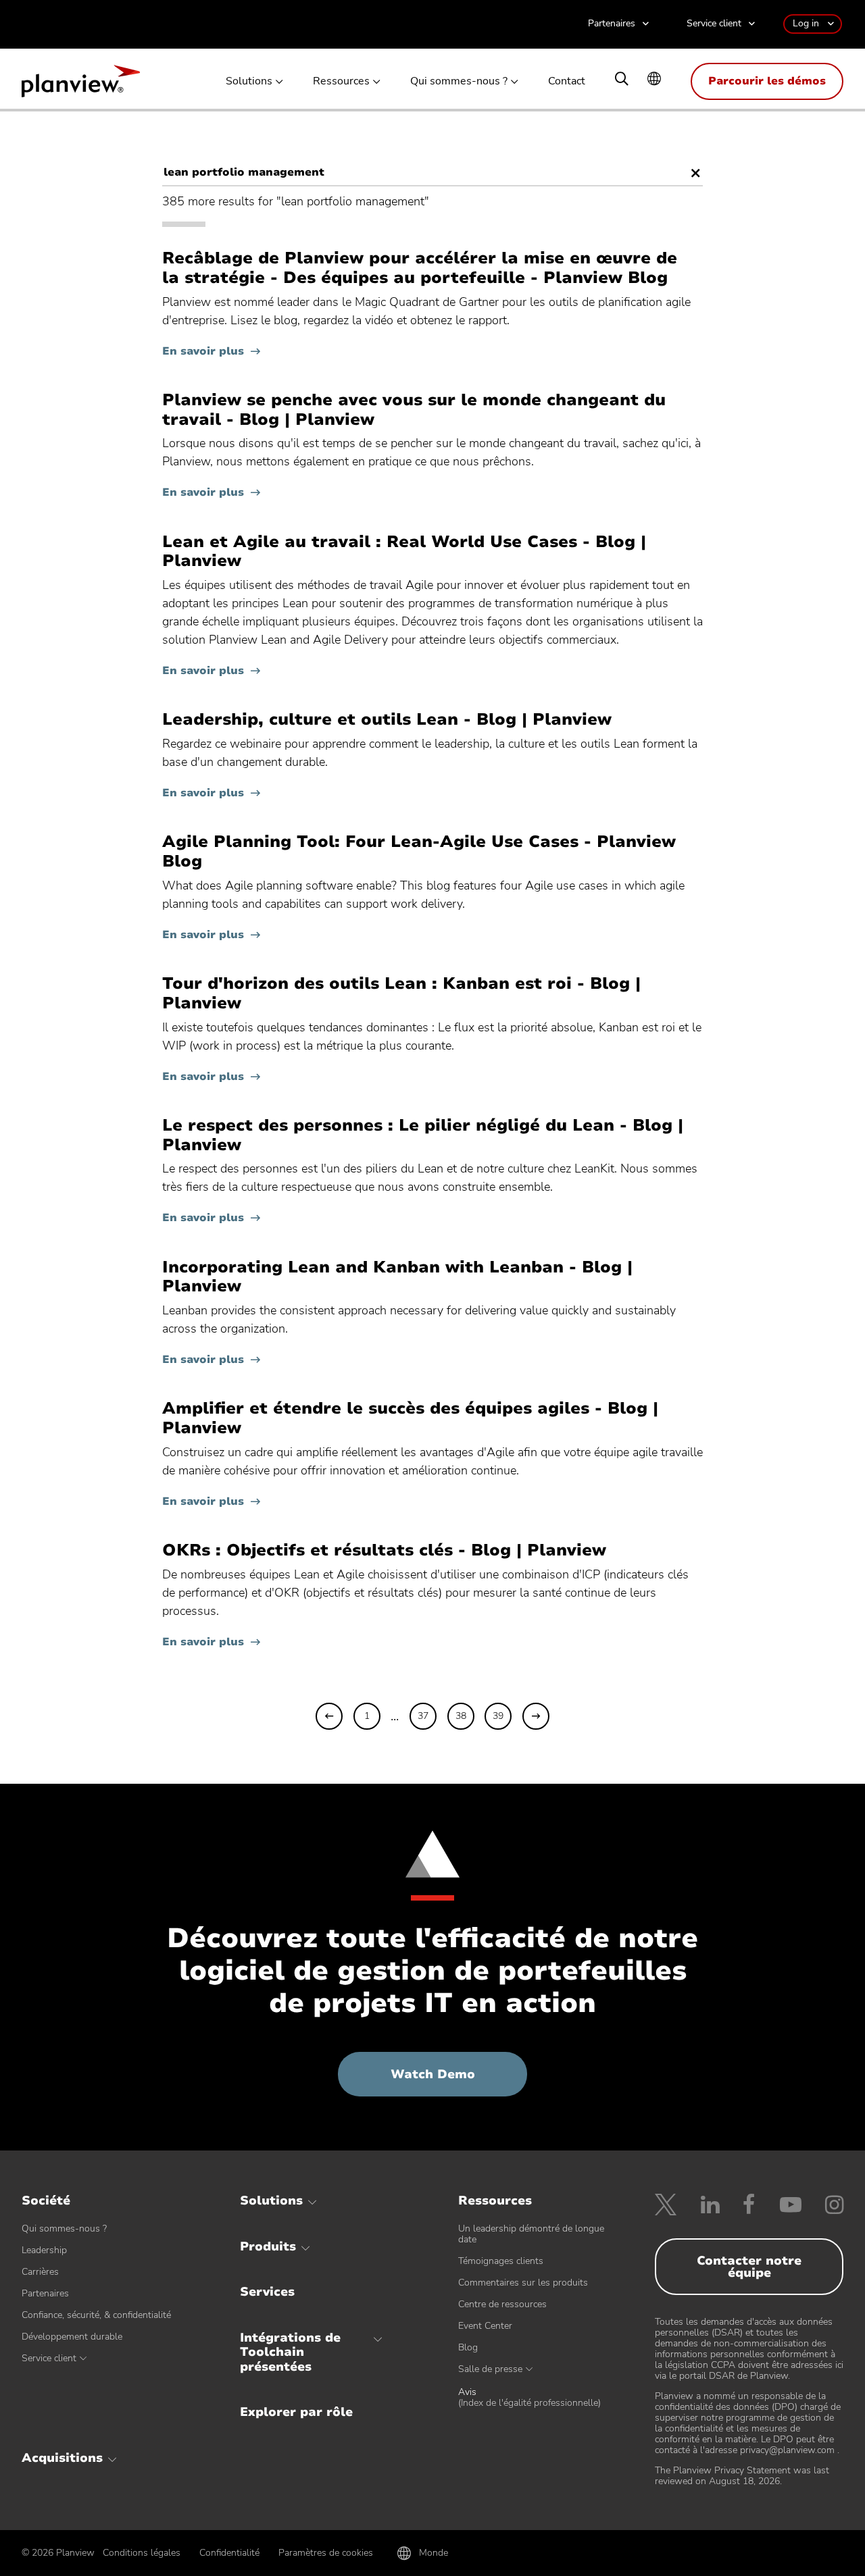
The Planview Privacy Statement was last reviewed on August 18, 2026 (742, 2476)
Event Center (485, 2326)
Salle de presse (490, 2369)
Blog (468, 2347)
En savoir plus (203, 351)
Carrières (40, 2272)
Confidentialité (229, 2553)
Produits (268, 2246)
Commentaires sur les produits (523, 2283)
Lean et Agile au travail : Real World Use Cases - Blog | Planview (404, 552)
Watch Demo (459, 2081)
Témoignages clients (501, 2261)
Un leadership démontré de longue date (531, 2234)
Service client (714, 24)
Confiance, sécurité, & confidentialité (96, 2315)
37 (423, 1716)
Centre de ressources (502, 2304)
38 (461, 1716)
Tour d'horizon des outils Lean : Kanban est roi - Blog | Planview (401, 994)
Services (267, 2292)
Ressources (341, 81)
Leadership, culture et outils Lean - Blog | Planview (387, 720)
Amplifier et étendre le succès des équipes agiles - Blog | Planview (410, 1418)
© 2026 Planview (58, 2553)
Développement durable (72, 2337)
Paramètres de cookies (326, 2553)
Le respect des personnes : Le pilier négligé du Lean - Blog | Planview (423, 1135)
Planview (81, 85)
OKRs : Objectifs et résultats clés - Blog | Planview (384, 1550)
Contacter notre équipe (749, 2267)
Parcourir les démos (767, 81)
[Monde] (654, 80)
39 (498, 1716)
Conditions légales (142, 2553)
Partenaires (612, 24)
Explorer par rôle (296, 2412)
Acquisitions (62, 2458)
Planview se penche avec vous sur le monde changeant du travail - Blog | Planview (414, 410)
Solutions (249, 81)
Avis (529, 2398)
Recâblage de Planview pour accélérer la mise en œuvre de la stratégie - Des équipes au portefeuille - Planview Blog (420, 268)
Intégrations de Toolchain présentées (290, 2352)
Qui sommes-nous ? (459, 81)
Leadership (44, 2250)
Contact (567, 81)
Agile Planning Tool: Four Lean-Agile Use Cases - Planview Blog (419, 852)
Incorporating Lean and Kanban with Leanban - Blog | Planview (397, 1277)
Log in (806, 23)
